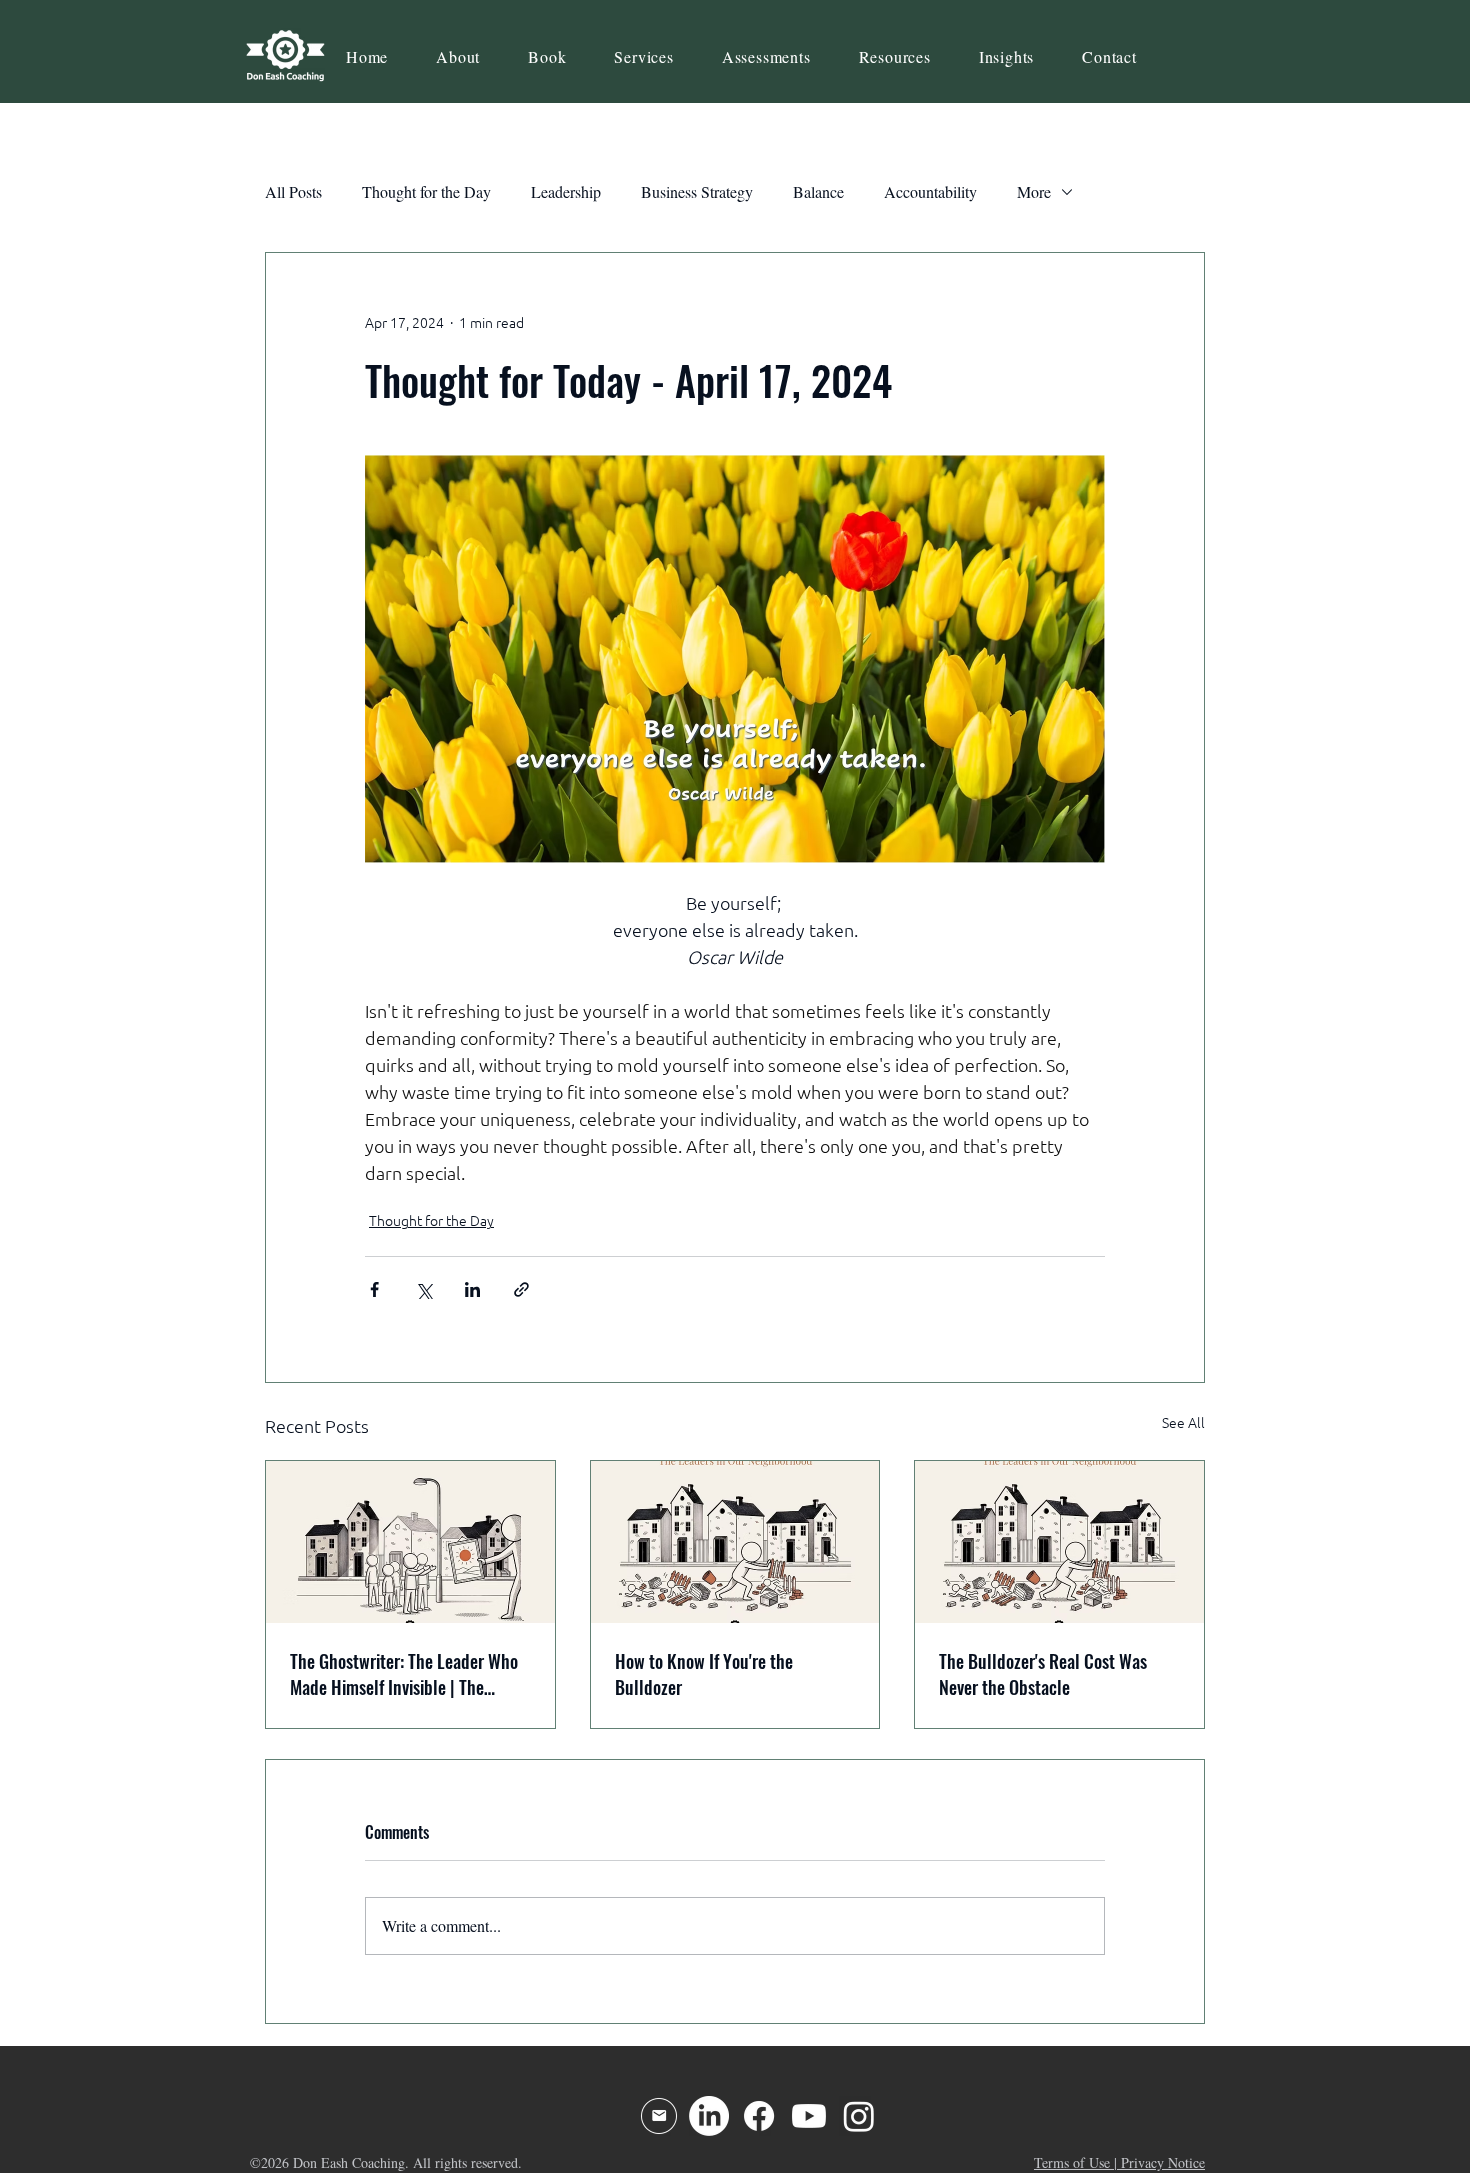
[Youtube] (809, 2116)
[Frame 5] (659, 2116)
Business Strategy (697, 191)
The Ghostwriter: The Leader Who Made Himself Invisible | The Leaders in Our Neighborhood (404, 1674)
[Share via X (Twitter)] (423, 1289)
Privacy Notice (1163, 2162)
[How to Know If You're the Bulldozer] (735, 1542)
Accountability (930, 191)
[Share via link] (521, 1289)
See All (1183, 1423)
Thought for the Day (426, 191)
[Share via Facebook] (374, 1289)
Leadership (566, 191)
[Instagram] (859, 2116)
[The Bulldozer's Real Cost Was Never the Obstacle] (1059, 1542)
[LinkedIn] (709, 2116)
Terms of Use (1072, 2162)
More (1034, 191)
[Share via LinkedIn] (472, 1289)
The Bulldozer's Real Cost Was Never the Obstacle (1043, 1674)
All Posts (293, 191)
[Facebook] (759, 2116)
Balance (818, 191)
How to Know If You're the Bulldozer (704, 1674)
